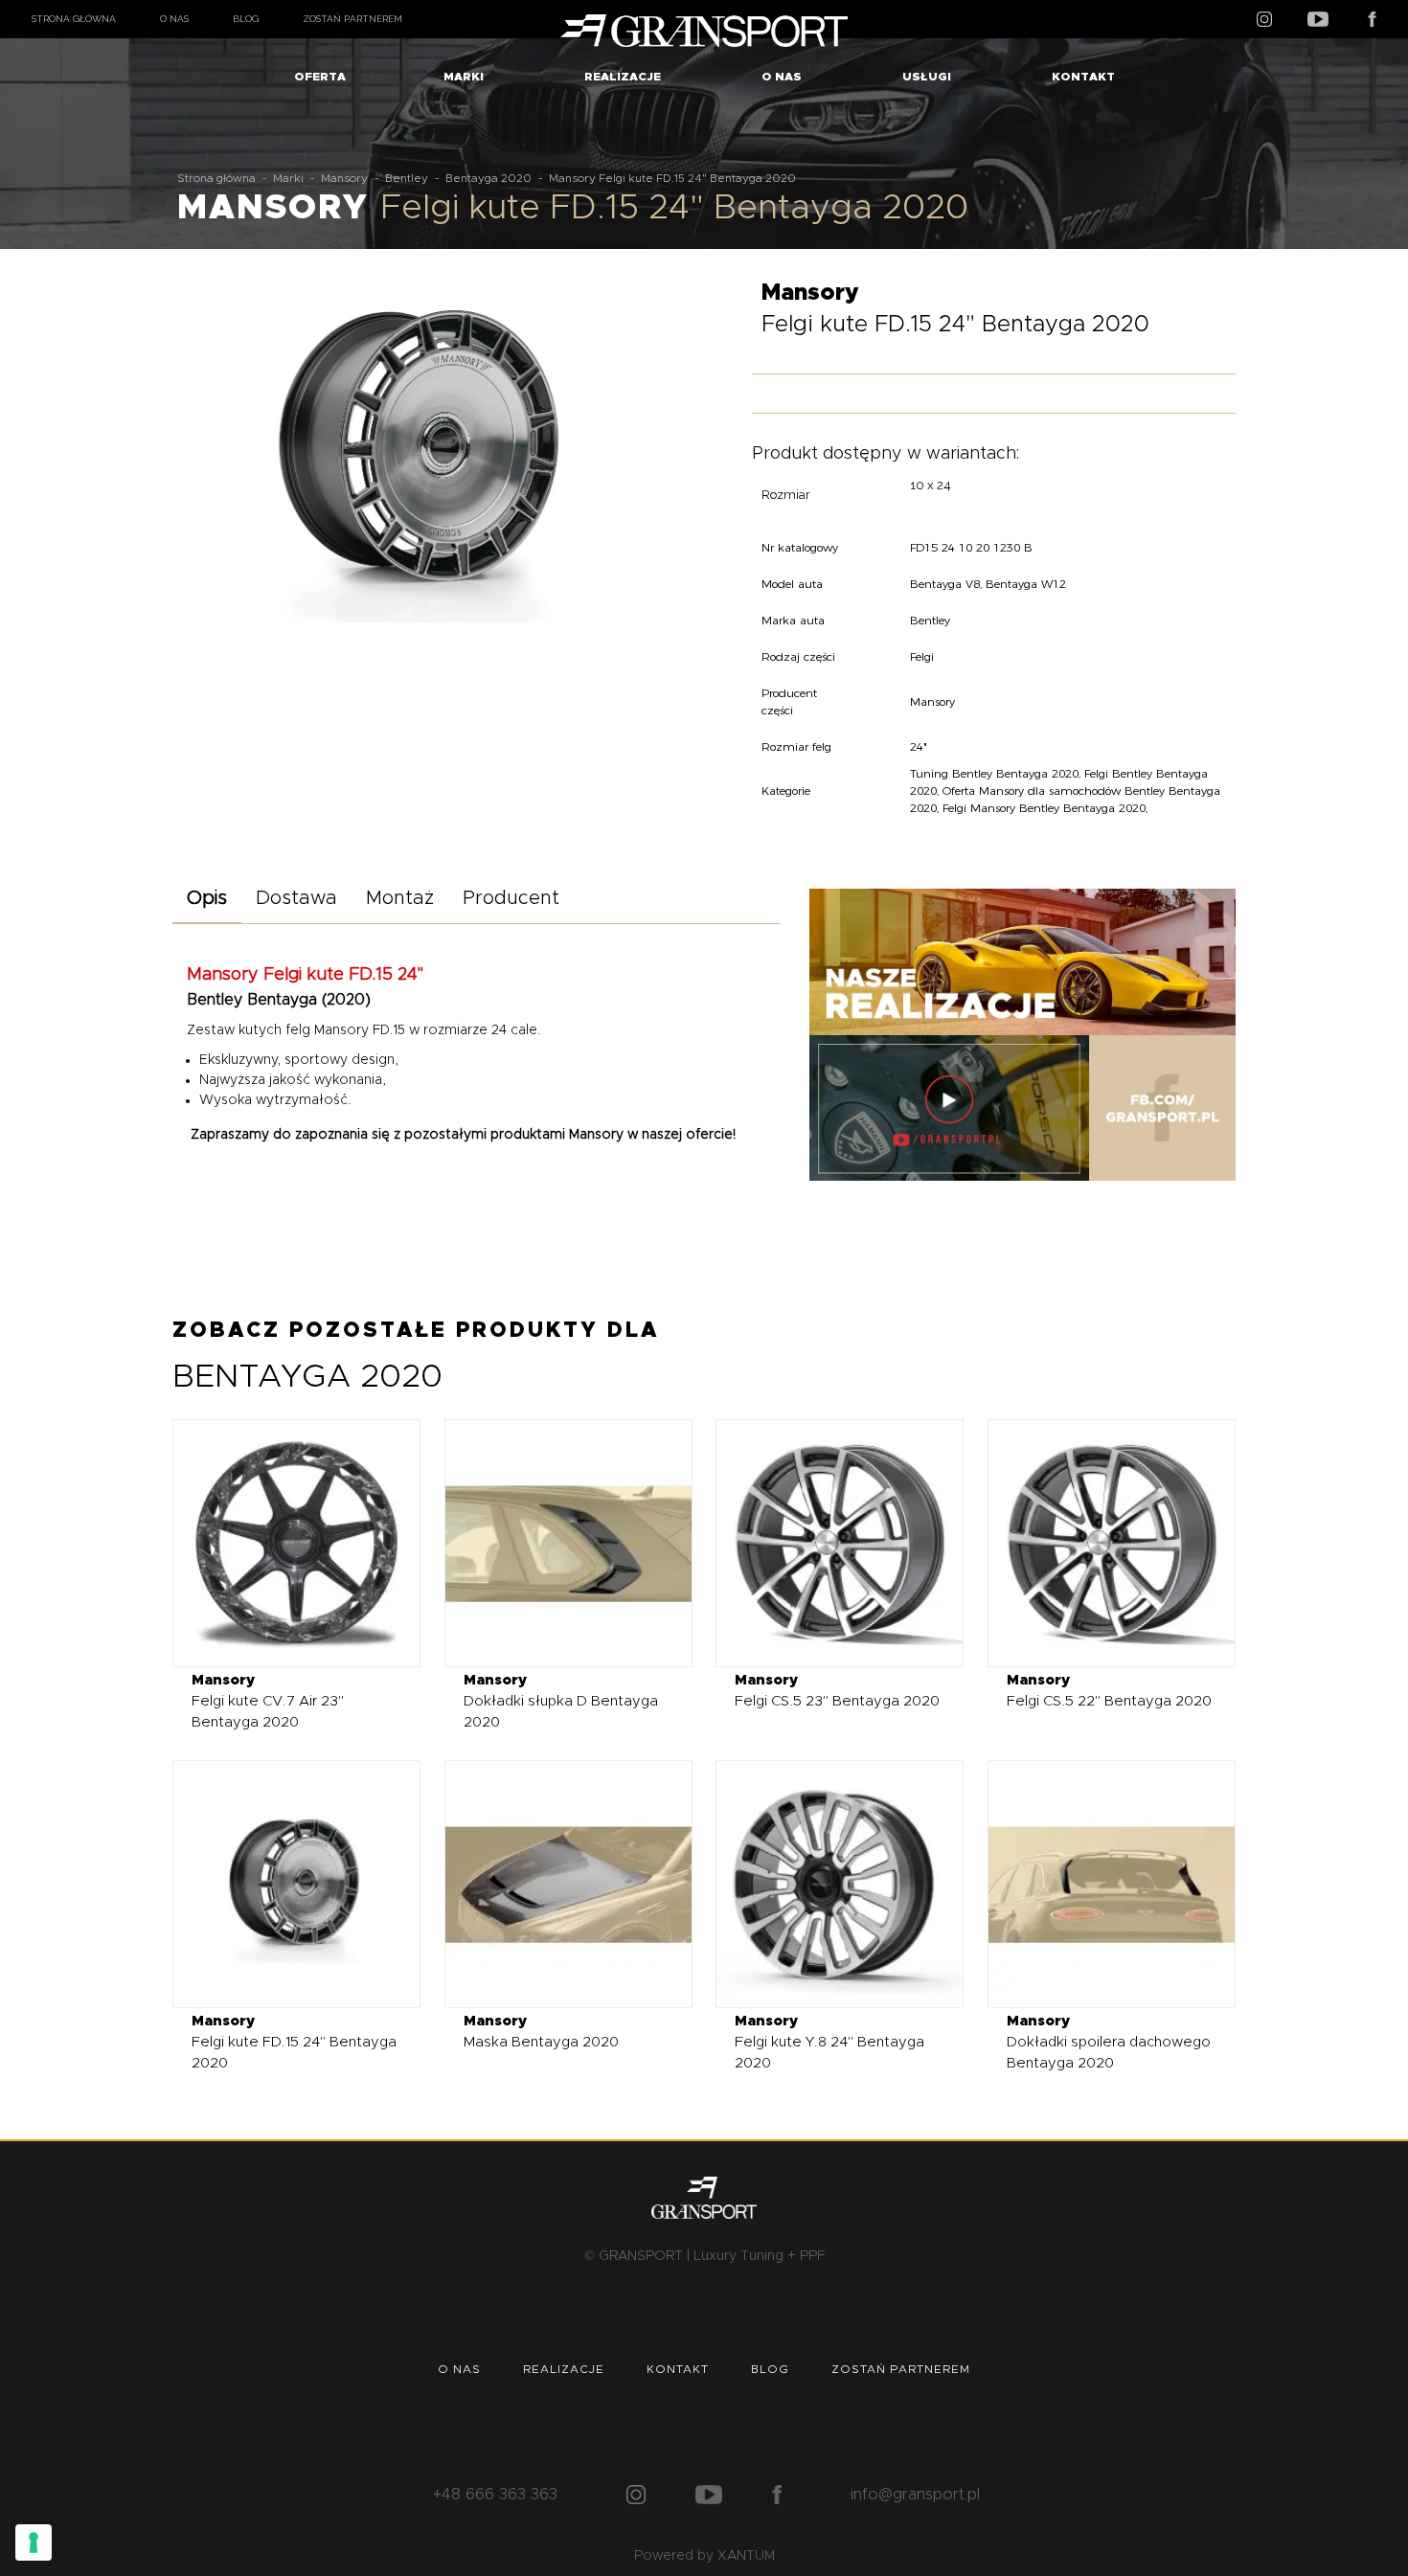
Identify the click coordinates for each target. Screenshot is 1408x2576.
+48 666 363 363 (495, 2495)
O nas (174, 19)
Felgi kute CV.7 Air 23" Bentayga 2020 (268, 1701)
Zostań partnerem (352, 19)
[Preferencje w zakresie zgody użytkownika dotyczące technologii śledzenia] (34, 2542)
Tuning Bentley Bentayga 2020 (994, 773)
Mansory (344, 178)
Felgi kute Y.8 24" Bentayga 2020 (829, 2042)
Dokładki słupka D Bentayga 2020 (561, 1701)
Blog (246, 19)
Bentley (407, 178)
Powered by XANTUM (704, 2556)
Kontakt (1083, 77)
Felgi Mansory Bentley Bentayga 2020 (1044, 808)
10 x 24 (931, 485)
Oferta (320, 77)
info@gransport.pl (915, 2495)
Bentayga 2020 (488, 178)
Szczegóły (282, 1542)
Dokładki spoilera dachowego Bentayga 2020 (1109, 2042)
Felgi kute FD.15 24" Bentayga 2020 (294, 2042)
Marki (464, 77)
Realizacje (623, 77)
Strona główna (74, 19)
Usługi (927, 77)
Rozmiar (786, 495)
